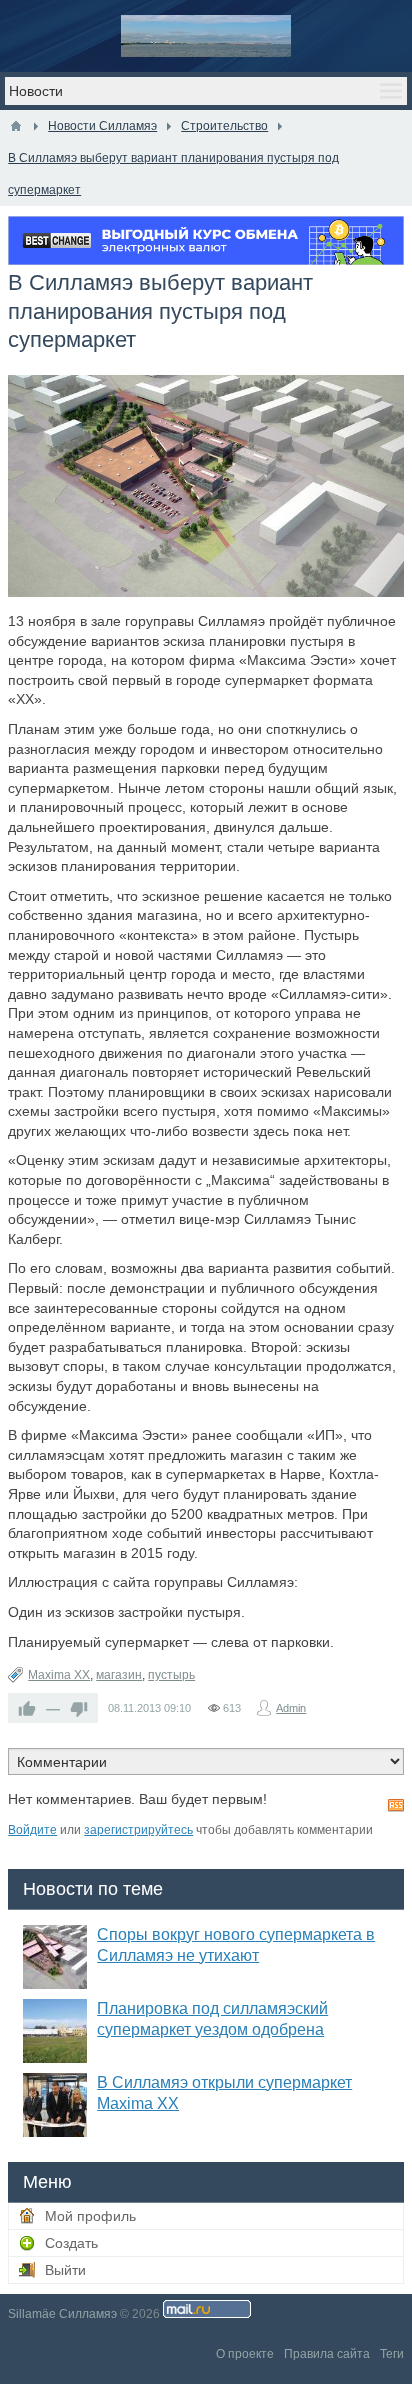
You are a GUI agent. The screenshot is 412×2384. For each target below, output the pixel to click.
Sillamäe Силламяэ (62, 2314)
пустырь (171, 1675)
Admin (291, 1708)
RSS (396, 1805)
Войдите (32, 1830)
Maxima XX (59, 1675)
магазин (119, 1675)
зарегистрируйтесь (138, 1830)
